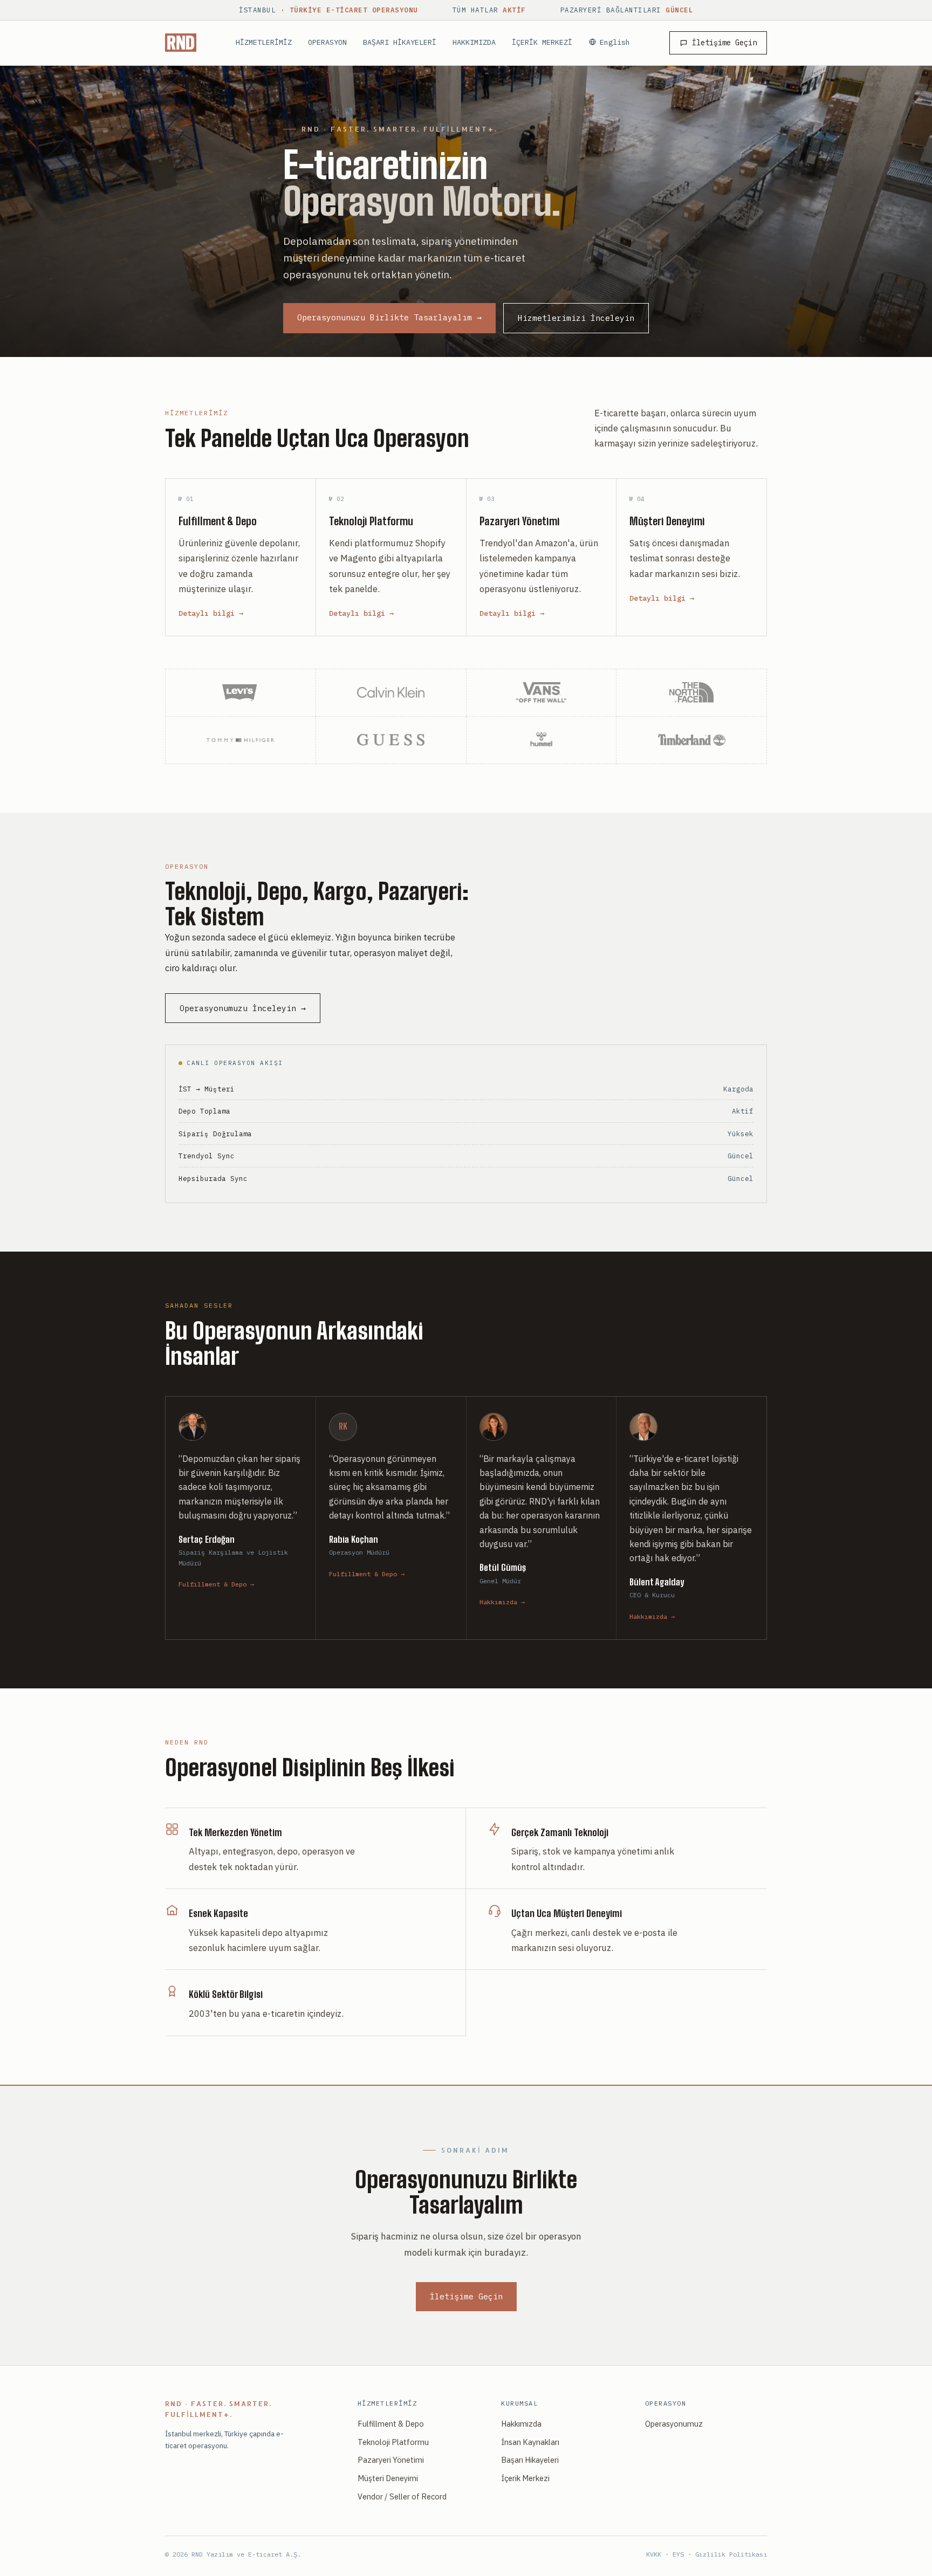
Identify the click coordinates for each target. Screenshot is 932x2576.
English (615, 42)
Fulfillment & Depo (391, 2424)
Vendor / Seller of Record (402, 2496)
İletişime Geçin (724, 43)
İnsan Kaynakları (530, 2442)
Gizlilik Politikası (731, 2554)
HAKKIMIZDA (474, 42)
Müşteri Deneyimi (388, 2478)
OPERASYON (327, 42)
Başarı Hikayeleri (530, 2460)
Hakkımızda (521, 2424)
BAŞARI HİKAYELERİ (400, 42)
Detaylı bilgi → (211, 613)
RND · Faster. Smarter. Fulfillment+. (218, 2409)
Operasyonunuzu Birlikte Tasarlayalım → (389, 317)
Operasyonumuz (674, 2424)
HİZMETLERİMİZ (264, 42)
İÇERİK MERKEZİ (542, 42)
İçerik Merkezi (525, 2478)
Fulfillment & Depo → (216, 1584)
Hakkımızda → (502, 1602)
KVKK (654, 2554)
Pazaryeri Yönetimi (391, 2460)
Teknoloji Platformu (393, 2442)
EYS (678, 2554)
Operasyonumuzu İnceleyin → (243, 1008)
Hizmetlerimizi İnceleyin (576, 318)
